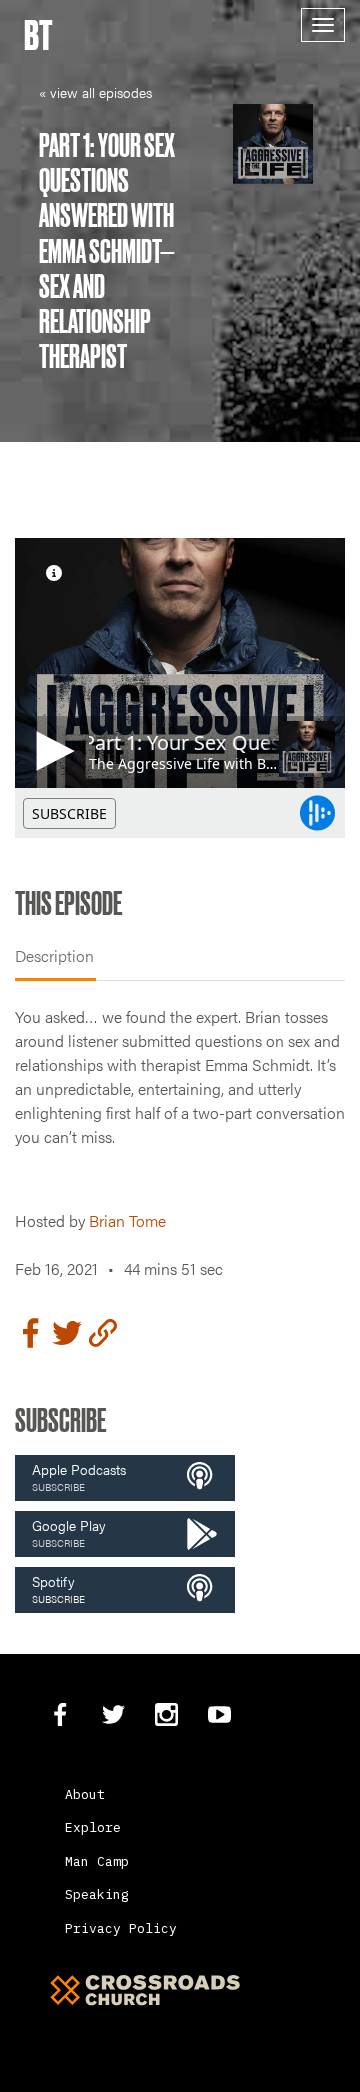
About (85, 1794)
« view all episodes (95, 92)
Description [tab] (54, 955)
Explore (93, 1827)
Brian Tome (127, 1220)
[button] (125, 1478)
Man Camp (97, 1861)
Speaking (97, 1894)
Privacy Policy (121, 1928)
